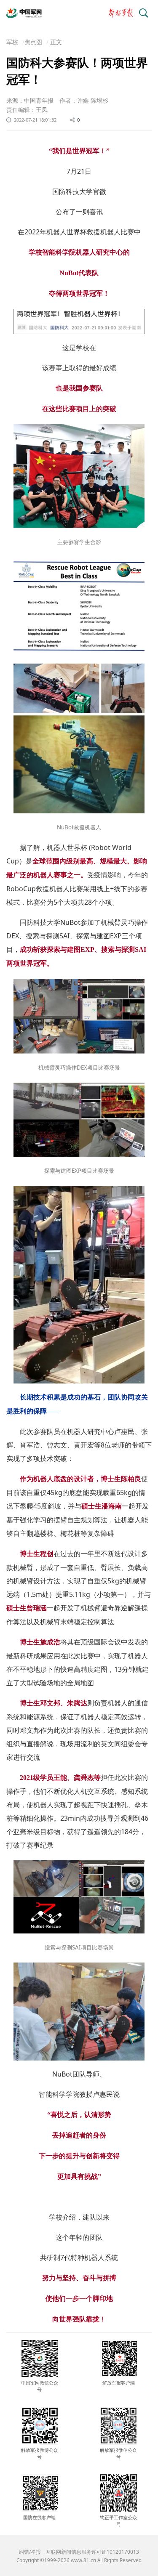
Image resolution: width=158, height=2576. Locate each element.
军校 (12, 42)
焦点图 (33, 42)
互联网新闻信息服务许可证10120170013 (92, 2552)
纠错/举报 (30, 2552)
